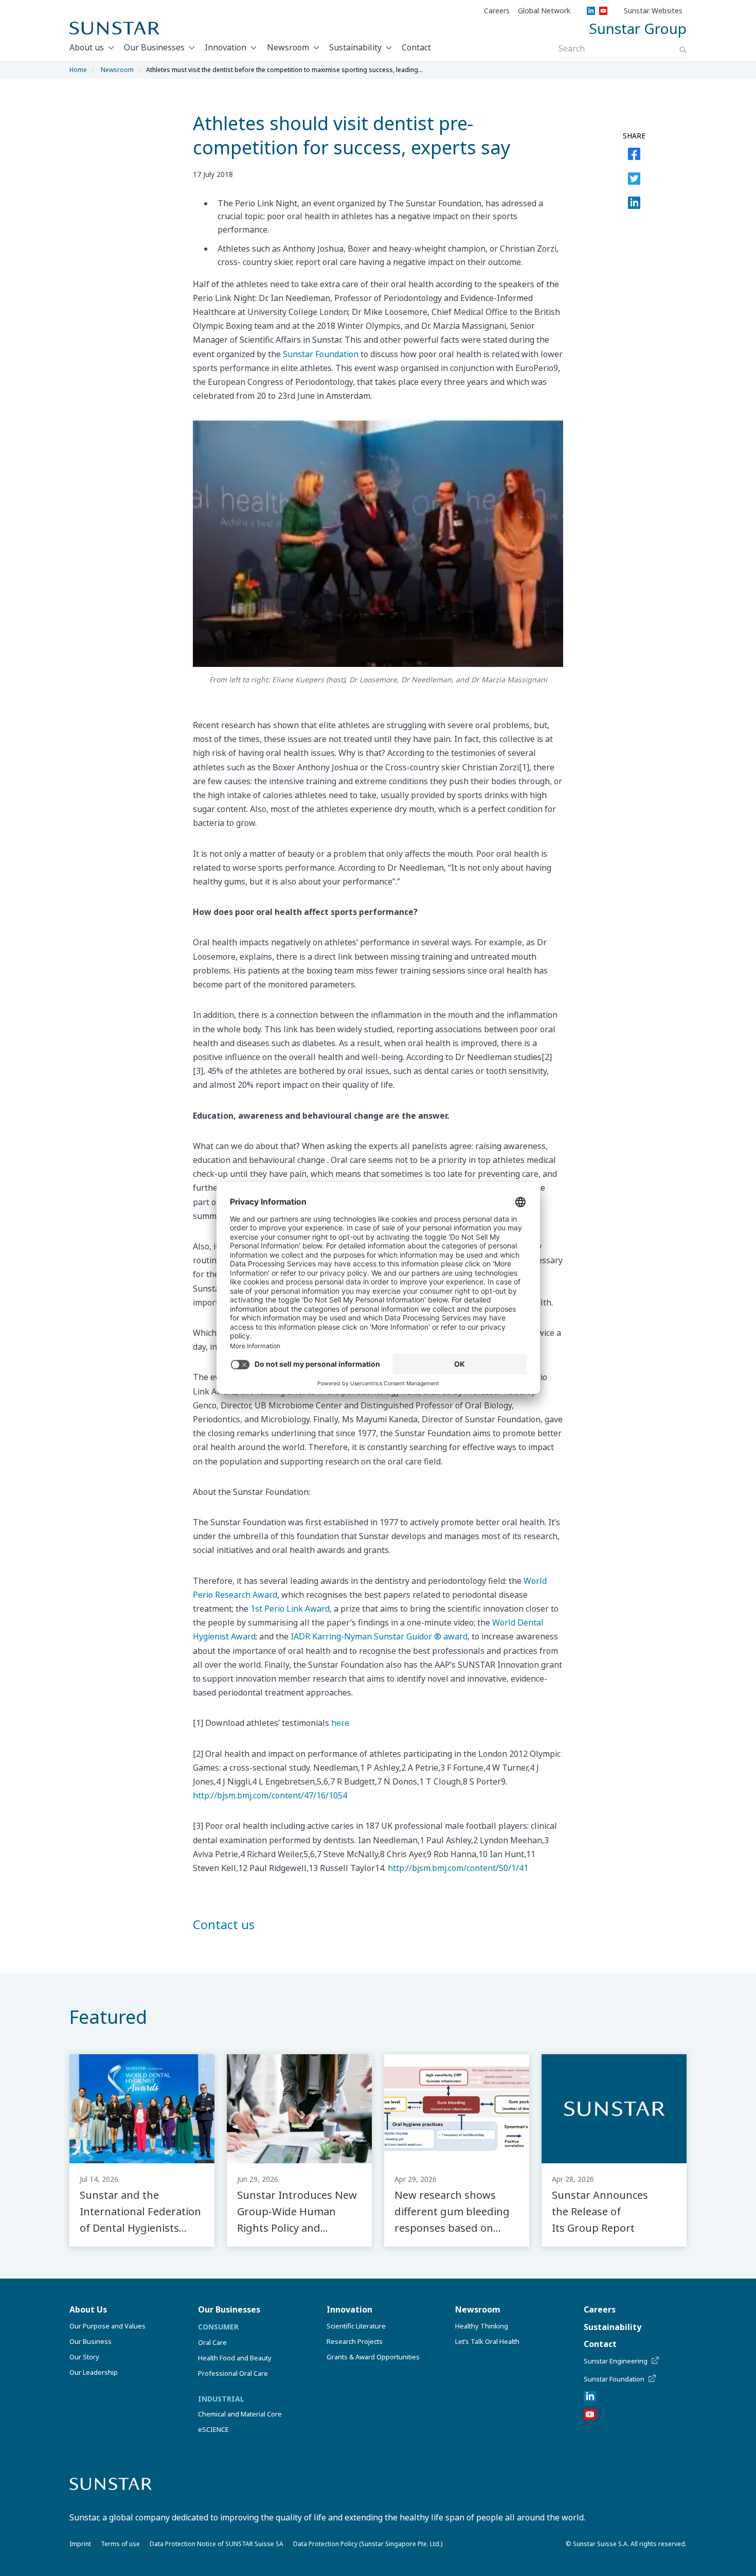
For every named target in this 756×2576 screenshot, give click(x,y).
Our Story (84, 2357)
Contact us (224, 1924)
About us (87, 47)
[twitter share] (634, 181)
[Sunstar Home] (114, 28)
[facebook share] (634, 156)
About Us (88, 2309)
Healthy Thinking (482, 2326)
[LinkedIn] (591, 11)
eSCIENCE (213, 2429)
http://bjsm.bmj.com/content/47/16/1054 (270, 1795)
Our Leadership (94, 2372)
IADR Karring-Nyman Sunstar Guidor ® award (379, 1636)
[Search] (683, 50)
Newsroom (288, 47)
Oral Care (212, 2342)
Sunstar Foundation (321, 354)
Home (78, 70)
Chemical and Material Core (240, 2414)
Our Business (91, 2341)
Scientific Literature (356, 2326)
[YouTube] (603, 11)
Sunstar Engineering (616, 2361)
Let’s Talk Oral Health (487, 2341)
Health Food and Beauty (235, 2358)
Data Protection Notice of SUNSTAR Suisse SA (217, 2544)
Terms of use (120, 2544)
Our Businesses (154, 47)
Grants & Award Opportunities (373, 2357)
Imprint (80, 2544)
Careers (497, 11)
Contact (416, 47)
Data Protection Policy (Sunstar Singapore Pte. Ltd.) (368, 2544)
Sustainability (355, 47)
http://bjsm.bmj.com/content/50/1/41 (458, 1868)
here (340, 1723)
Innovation (226, 47)
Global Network (544, 11)
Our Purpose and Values (107, 2326)
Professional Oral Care (233, 2373)
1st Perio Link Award (290, 1609)
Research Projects (355, 2341)
